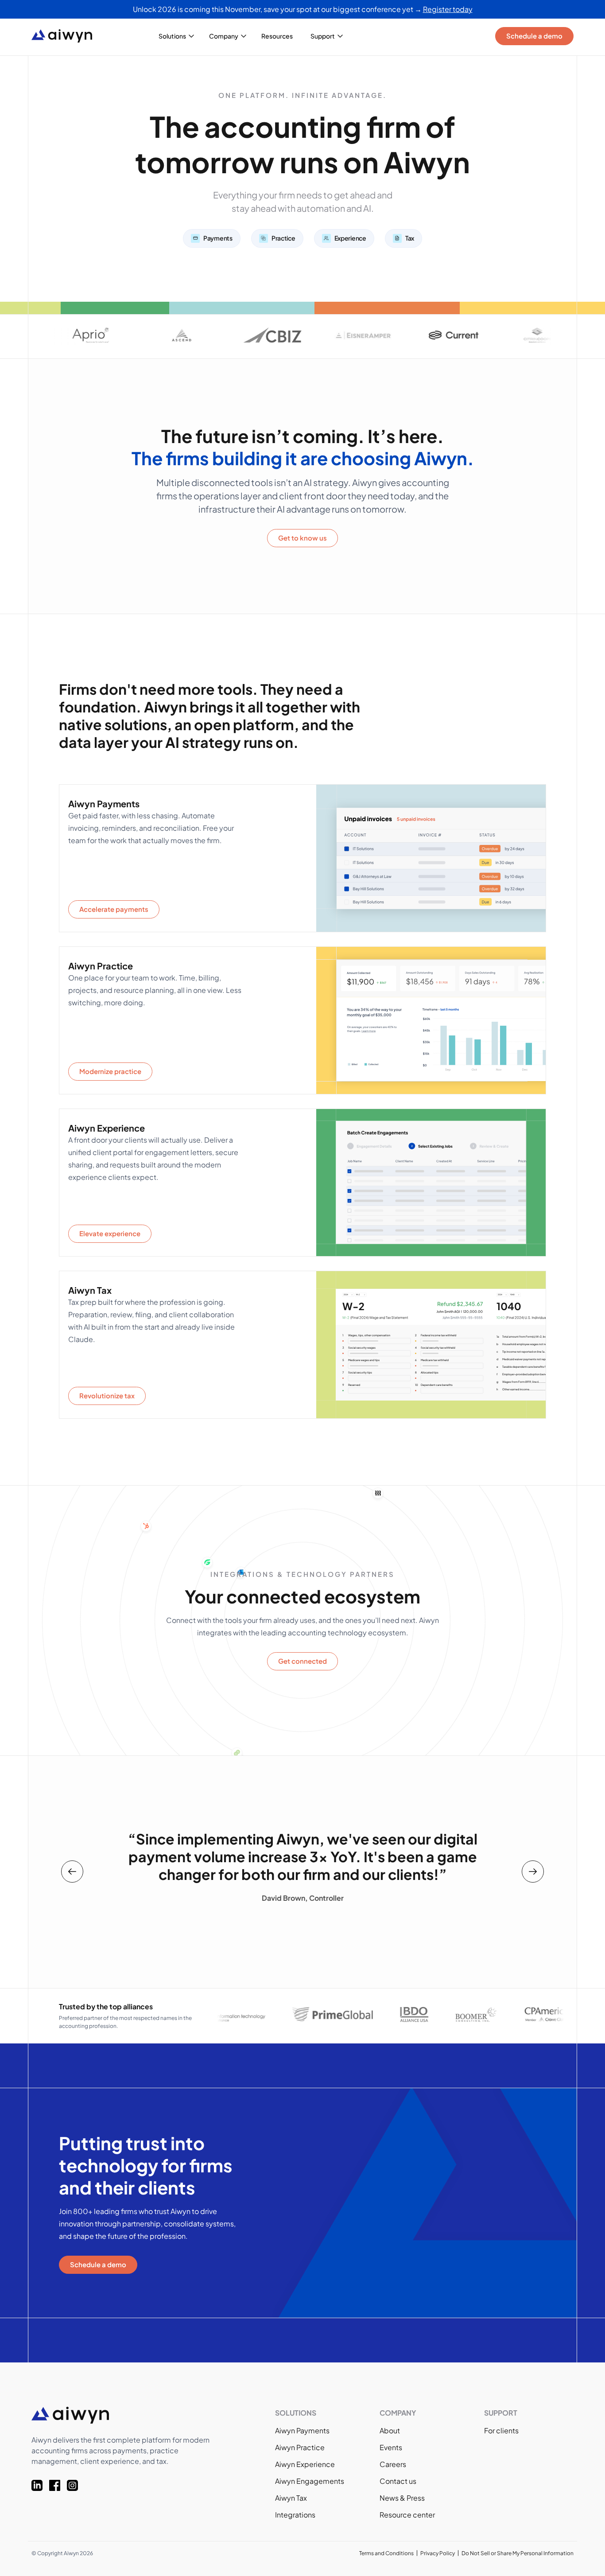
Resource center (407, 2515)
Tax (410, 238)
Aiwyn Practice (300, 2447)
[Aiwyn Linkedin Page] (40, 2485)
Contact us (398, 2481)
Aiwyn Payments (302, 2430)
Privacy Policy (438, 2553)
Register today (448, 9)
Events (391, 2447)
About (390, 2430)
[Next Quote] (533, 1872)
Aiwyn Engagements (310, 2481)
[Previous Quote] (72, 1872)
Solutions (172, 36)
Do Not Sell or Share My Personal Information (518, 2553)
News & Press (402, 2498)
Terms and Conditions (386, 2553)
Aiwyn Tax (291, 2498)
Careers (393, 2464)
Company (224, 36)
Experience (350, 238)
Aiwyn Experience (305, 2464)
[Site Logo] (69, 36)
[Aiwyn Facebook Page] (58, 2485)
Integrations (295, 2515)
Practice (283, 238)
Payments (218, 238)
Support (323, 36)
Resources (277, 36)
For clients (501, 2430)
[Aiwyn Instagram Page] (76, 2485)
